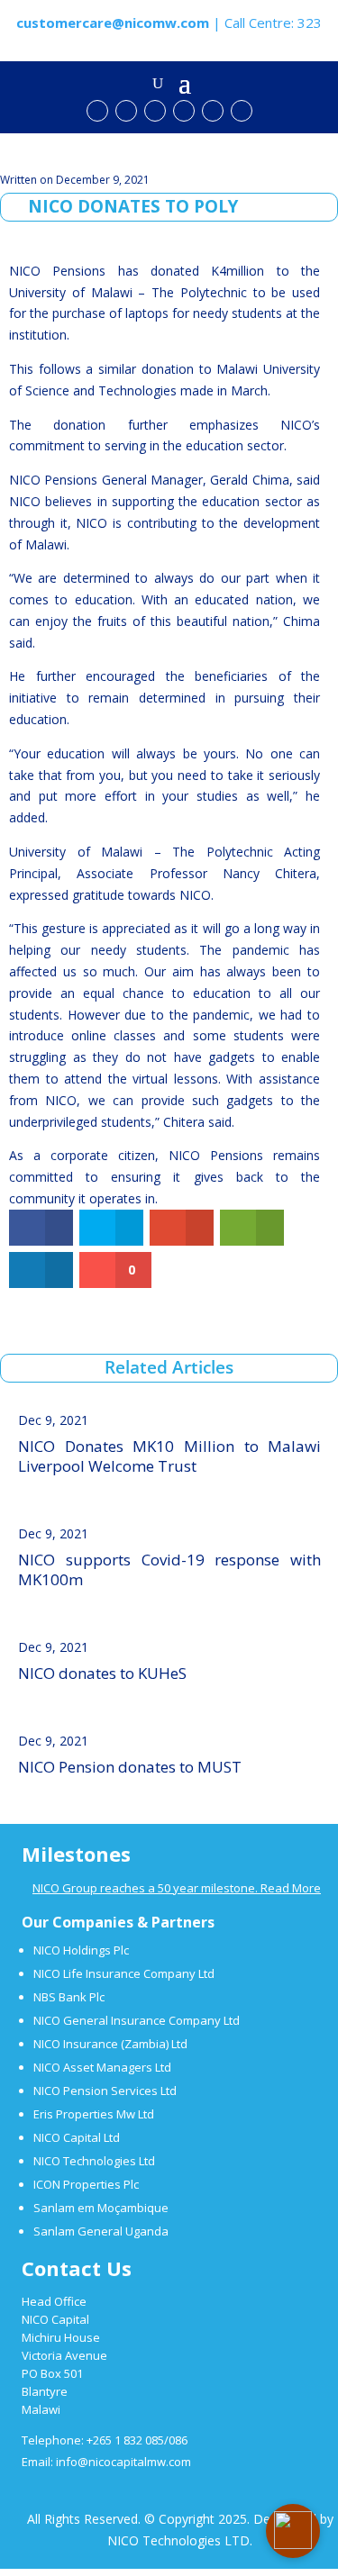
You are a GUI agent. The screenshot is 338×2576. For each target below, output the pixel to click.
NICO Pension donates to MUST (130, 1767)
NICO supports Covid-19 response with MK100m (169, 1569)
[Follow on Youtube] (97, 111)
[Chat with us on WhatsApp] (242, 111)
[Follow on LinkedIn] (184, 111)
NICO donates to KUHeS (102, 1673)
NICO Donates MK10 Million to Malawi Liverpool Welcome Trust (169, 1456)
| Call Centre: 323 (169, 23)
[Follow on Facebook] (126, 111)
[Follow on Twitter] (155, 111)
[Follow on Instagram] (213, 111)
